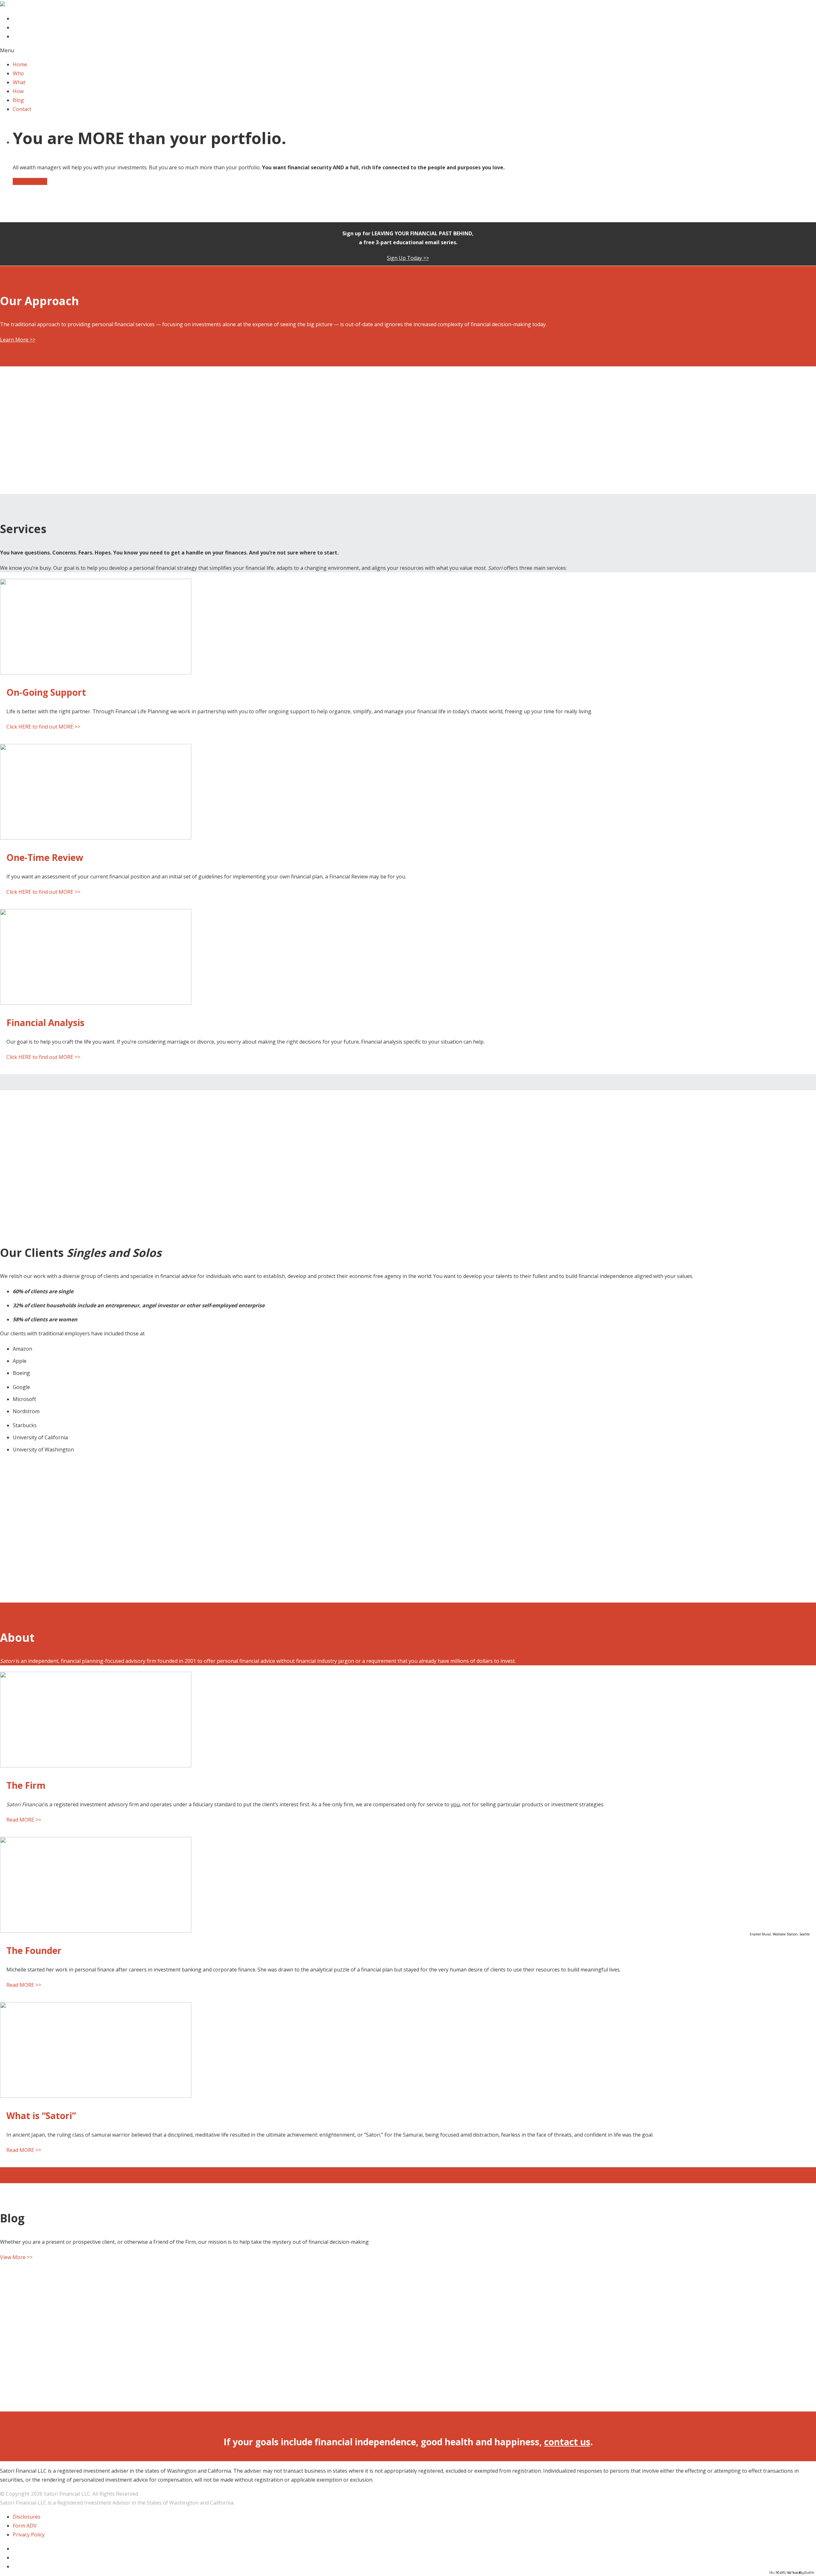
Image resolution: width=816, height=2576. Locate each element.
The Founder (34, 1950)
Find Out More (30, 181)
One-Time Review (45, 857)
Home (20, 64)
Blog (18, 100)
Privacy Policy (29, 2535)
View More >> (16, 2257)
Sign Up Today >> (408, 258)
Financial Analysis (45, 1023)
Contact (22, 109)
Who (18, 73)
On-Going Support (46, 692)
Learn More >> (18, 340)
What (19, 82)
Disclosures (27, 2517)
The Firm (26, 1785)
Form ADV (25, 2526)
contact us (567, 2442)
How (18, 91)
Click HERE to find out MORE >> (43, 727)
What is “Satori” (41, 2116)
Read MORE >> (24, 1820)
